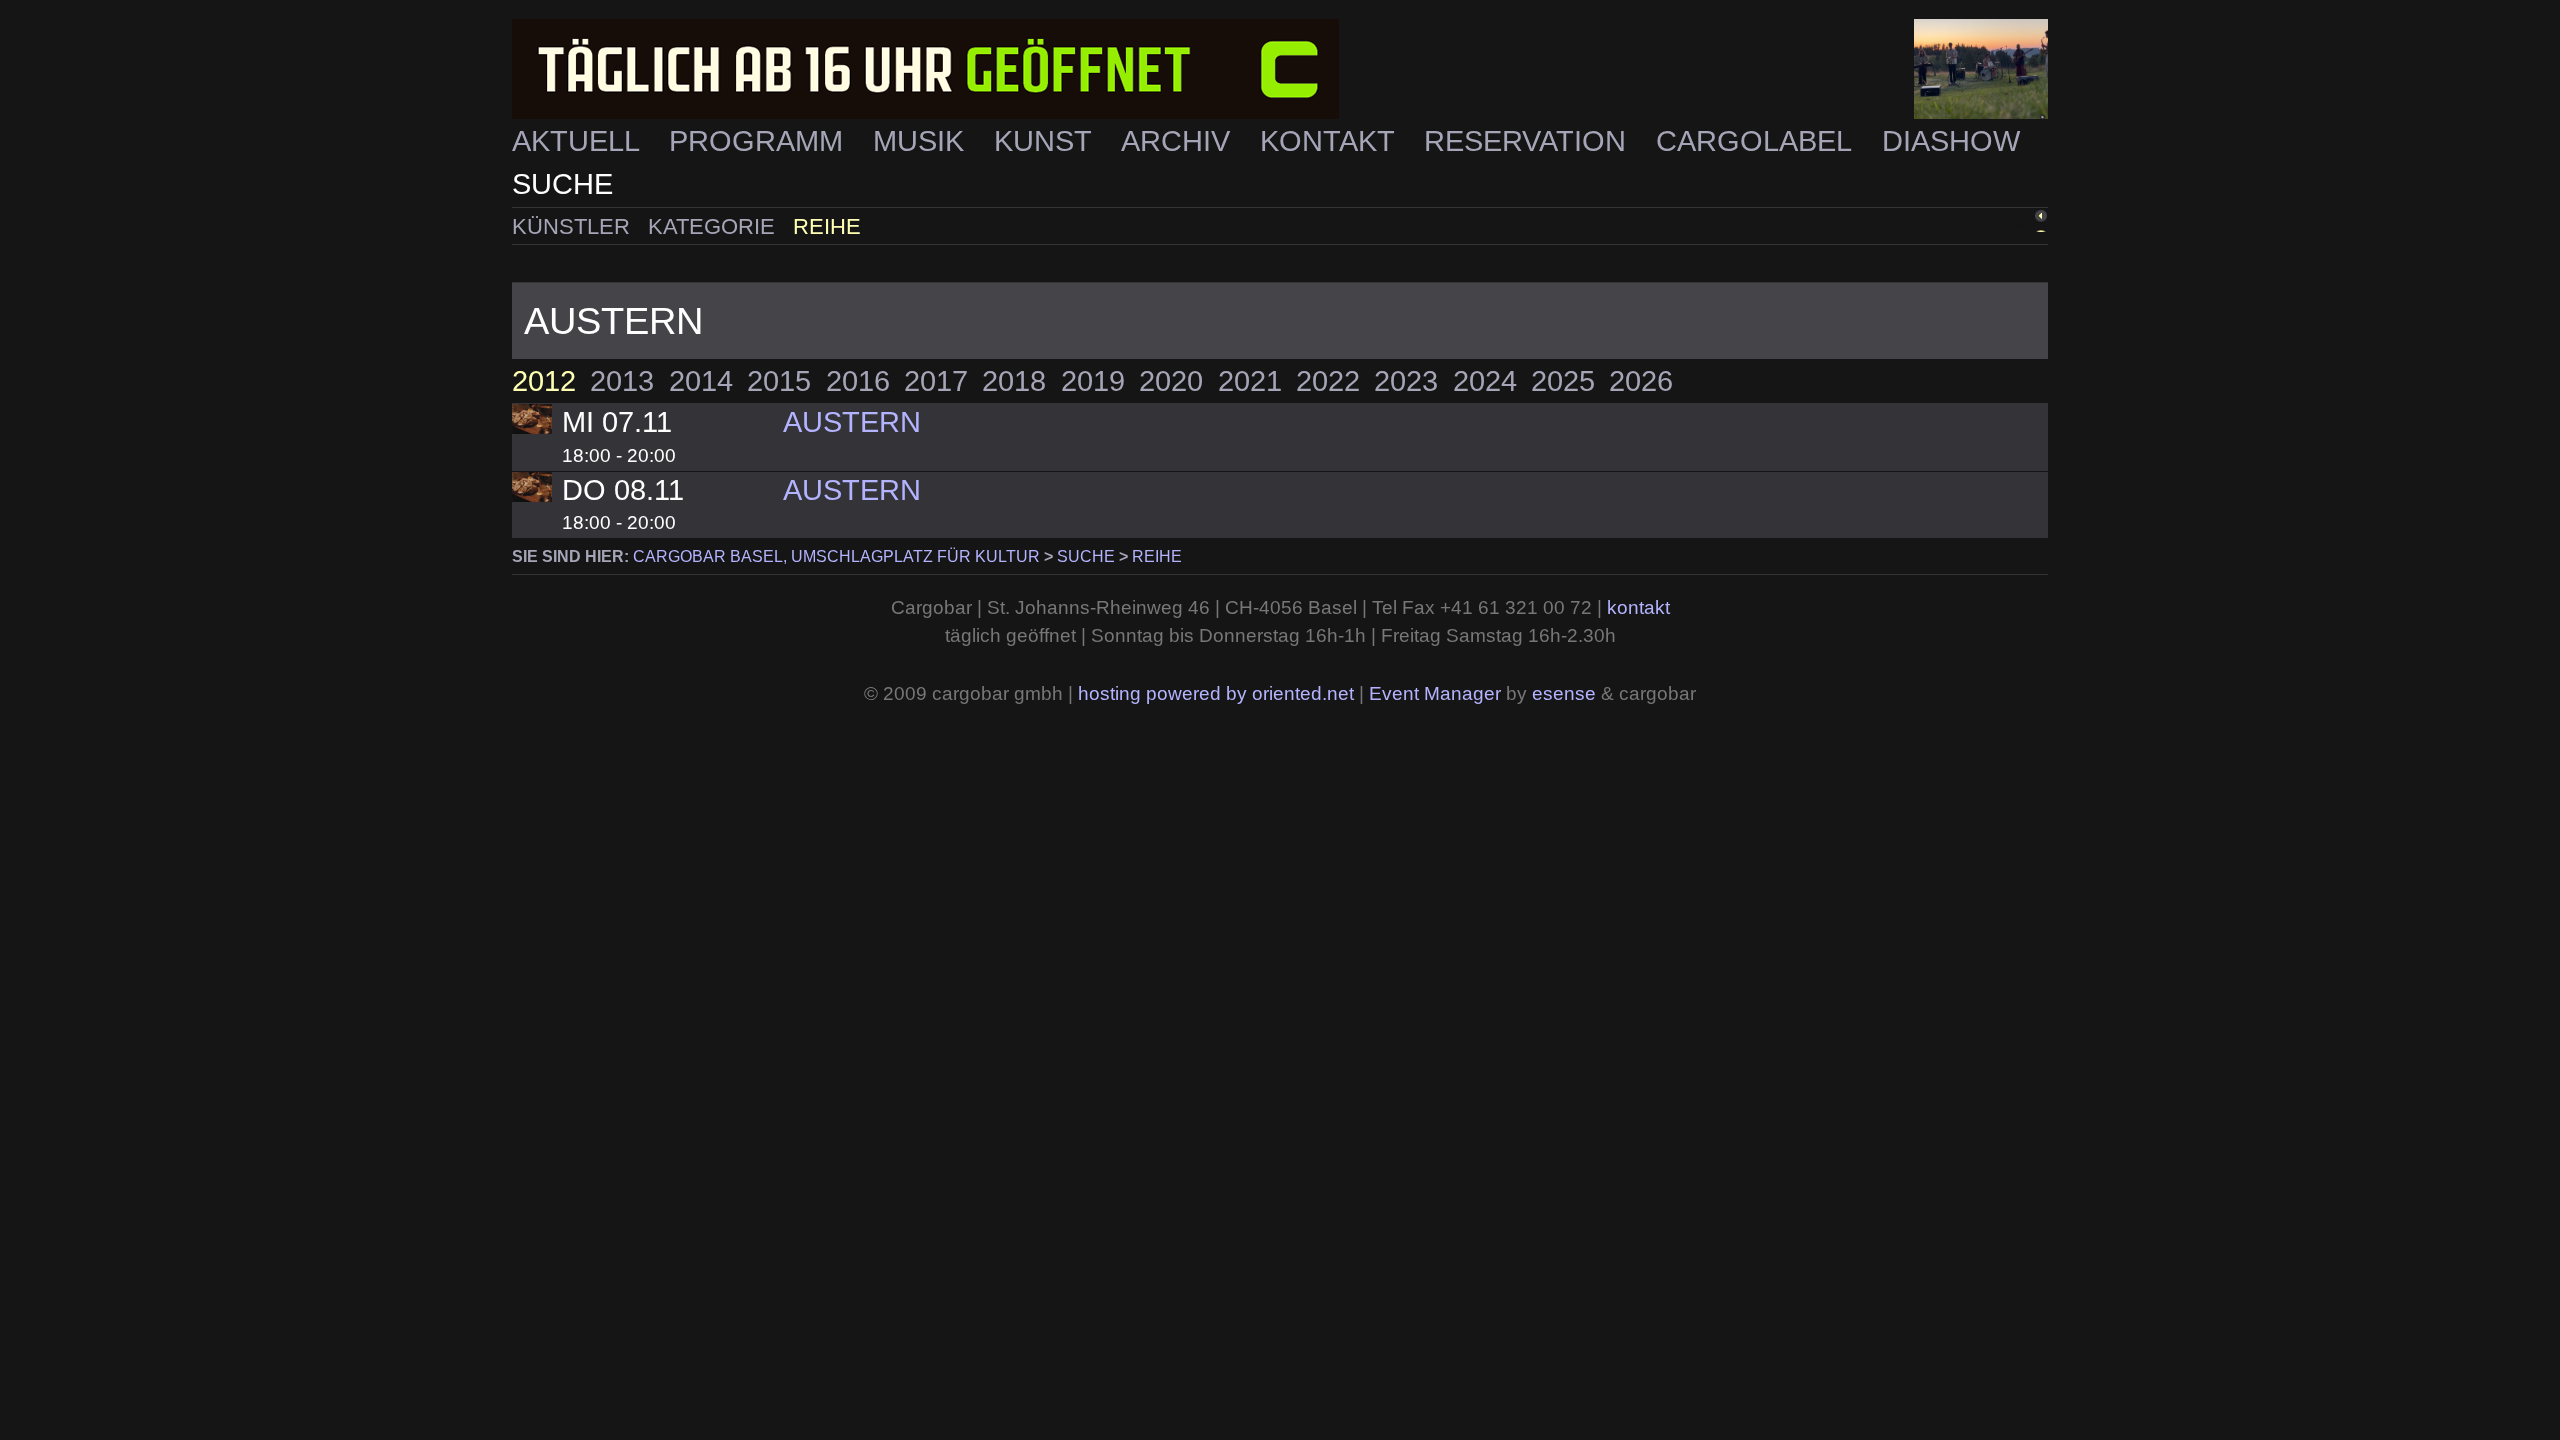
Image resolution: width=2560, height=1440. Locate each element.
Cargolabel (1757, 141)
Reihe (827, 226)
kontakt (1638, 607)
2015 (779, 381)
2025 (1563, 381)
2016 (858, 381)
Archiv (1179, 141)
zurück (1995, 223)
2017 (936, 381)
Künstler (574, 226)
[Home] (1280, 69)
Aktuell (579, 141)
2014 (701, 381)
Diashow (1951, 141)
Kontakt (1331, 141)
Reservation (1529, 141)
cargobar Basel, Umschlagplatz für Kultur (836, 556)
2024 (1485, 381)
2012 (544, 381)
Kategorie (714, 226)
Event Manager (1435, 693)
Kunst (1046, 141)
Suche (562, 184)
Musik (922, 141)
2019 (1093, 381)
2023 (1406, 381)
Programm (760, 141)
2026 (1641, 381)
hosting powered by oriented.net (1216, 693)
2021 (1250, 381)
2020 (1171, 381)
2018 (1014, 381)
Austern (852, 422)
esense (1564, 693)
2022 (1328, 381)
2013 (622, 381)
